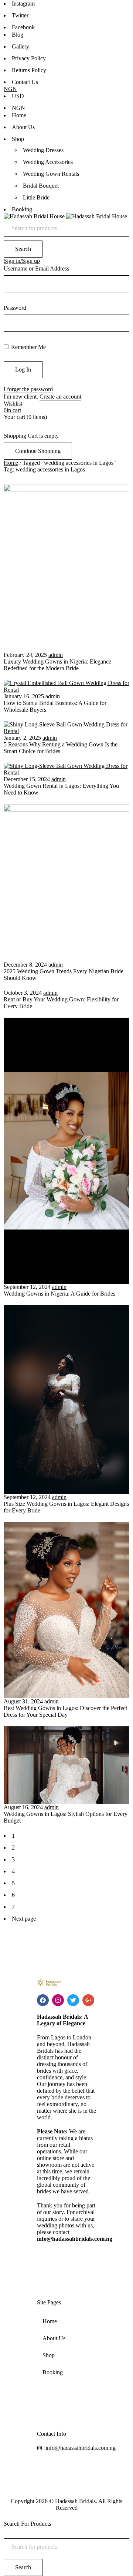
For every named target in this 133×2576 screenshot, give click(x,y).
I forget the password (28, 389)
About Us (54, 2338)
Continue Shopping (38, 451)
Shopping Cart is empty (31, 436)
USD (18, 96)
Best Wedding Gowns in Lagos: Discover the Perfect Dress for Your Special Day (65, 1711)
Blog (18, 35)
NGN (10, 89)
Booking (53, 2372)
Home (11, 463)
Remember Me (28, 347)
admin (56, 655)
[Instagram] (58, 2000)
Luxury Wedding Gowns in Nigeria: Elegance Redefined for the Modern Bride (57, 665)
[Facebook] (43, 2000)
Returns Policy (29, 70)
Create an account (60, 397)
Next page (24, 1919)
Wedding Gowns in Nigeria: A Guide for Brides (59, 1294)
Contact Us (25, 82)
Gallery (21, 46)
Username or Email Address (36, 268)
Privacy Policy (29, 58)
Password (15, 308)
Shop (49, 2355)
